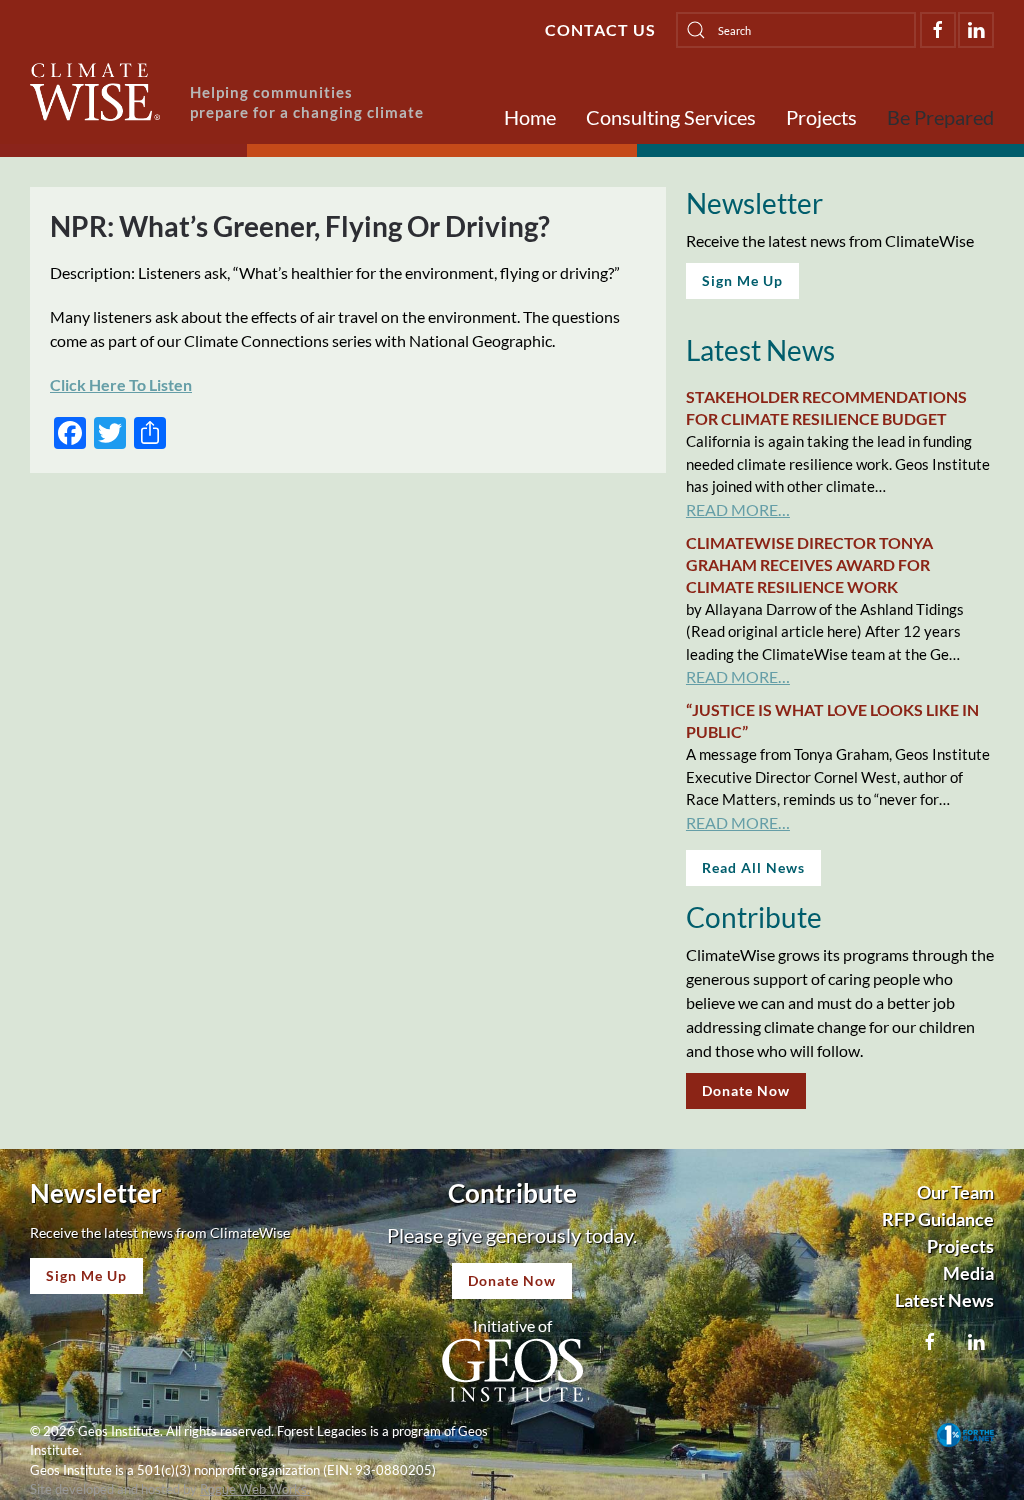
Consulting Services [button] (671, 117)
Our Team (955, 1192)
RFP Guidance (938, 1219)
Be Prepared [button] (940, 117)
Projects (821, 117)
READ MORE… (738, 509)
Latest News (944, 1300)
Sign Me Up (742, 280)
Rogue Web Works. (255, 1489)
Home (530, 117)
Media (968, 1273)
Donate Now (746, 1090)
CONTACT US (600, 29)
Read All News (753, 867)
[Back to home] (95, 92)
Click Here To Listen (121, 384)
